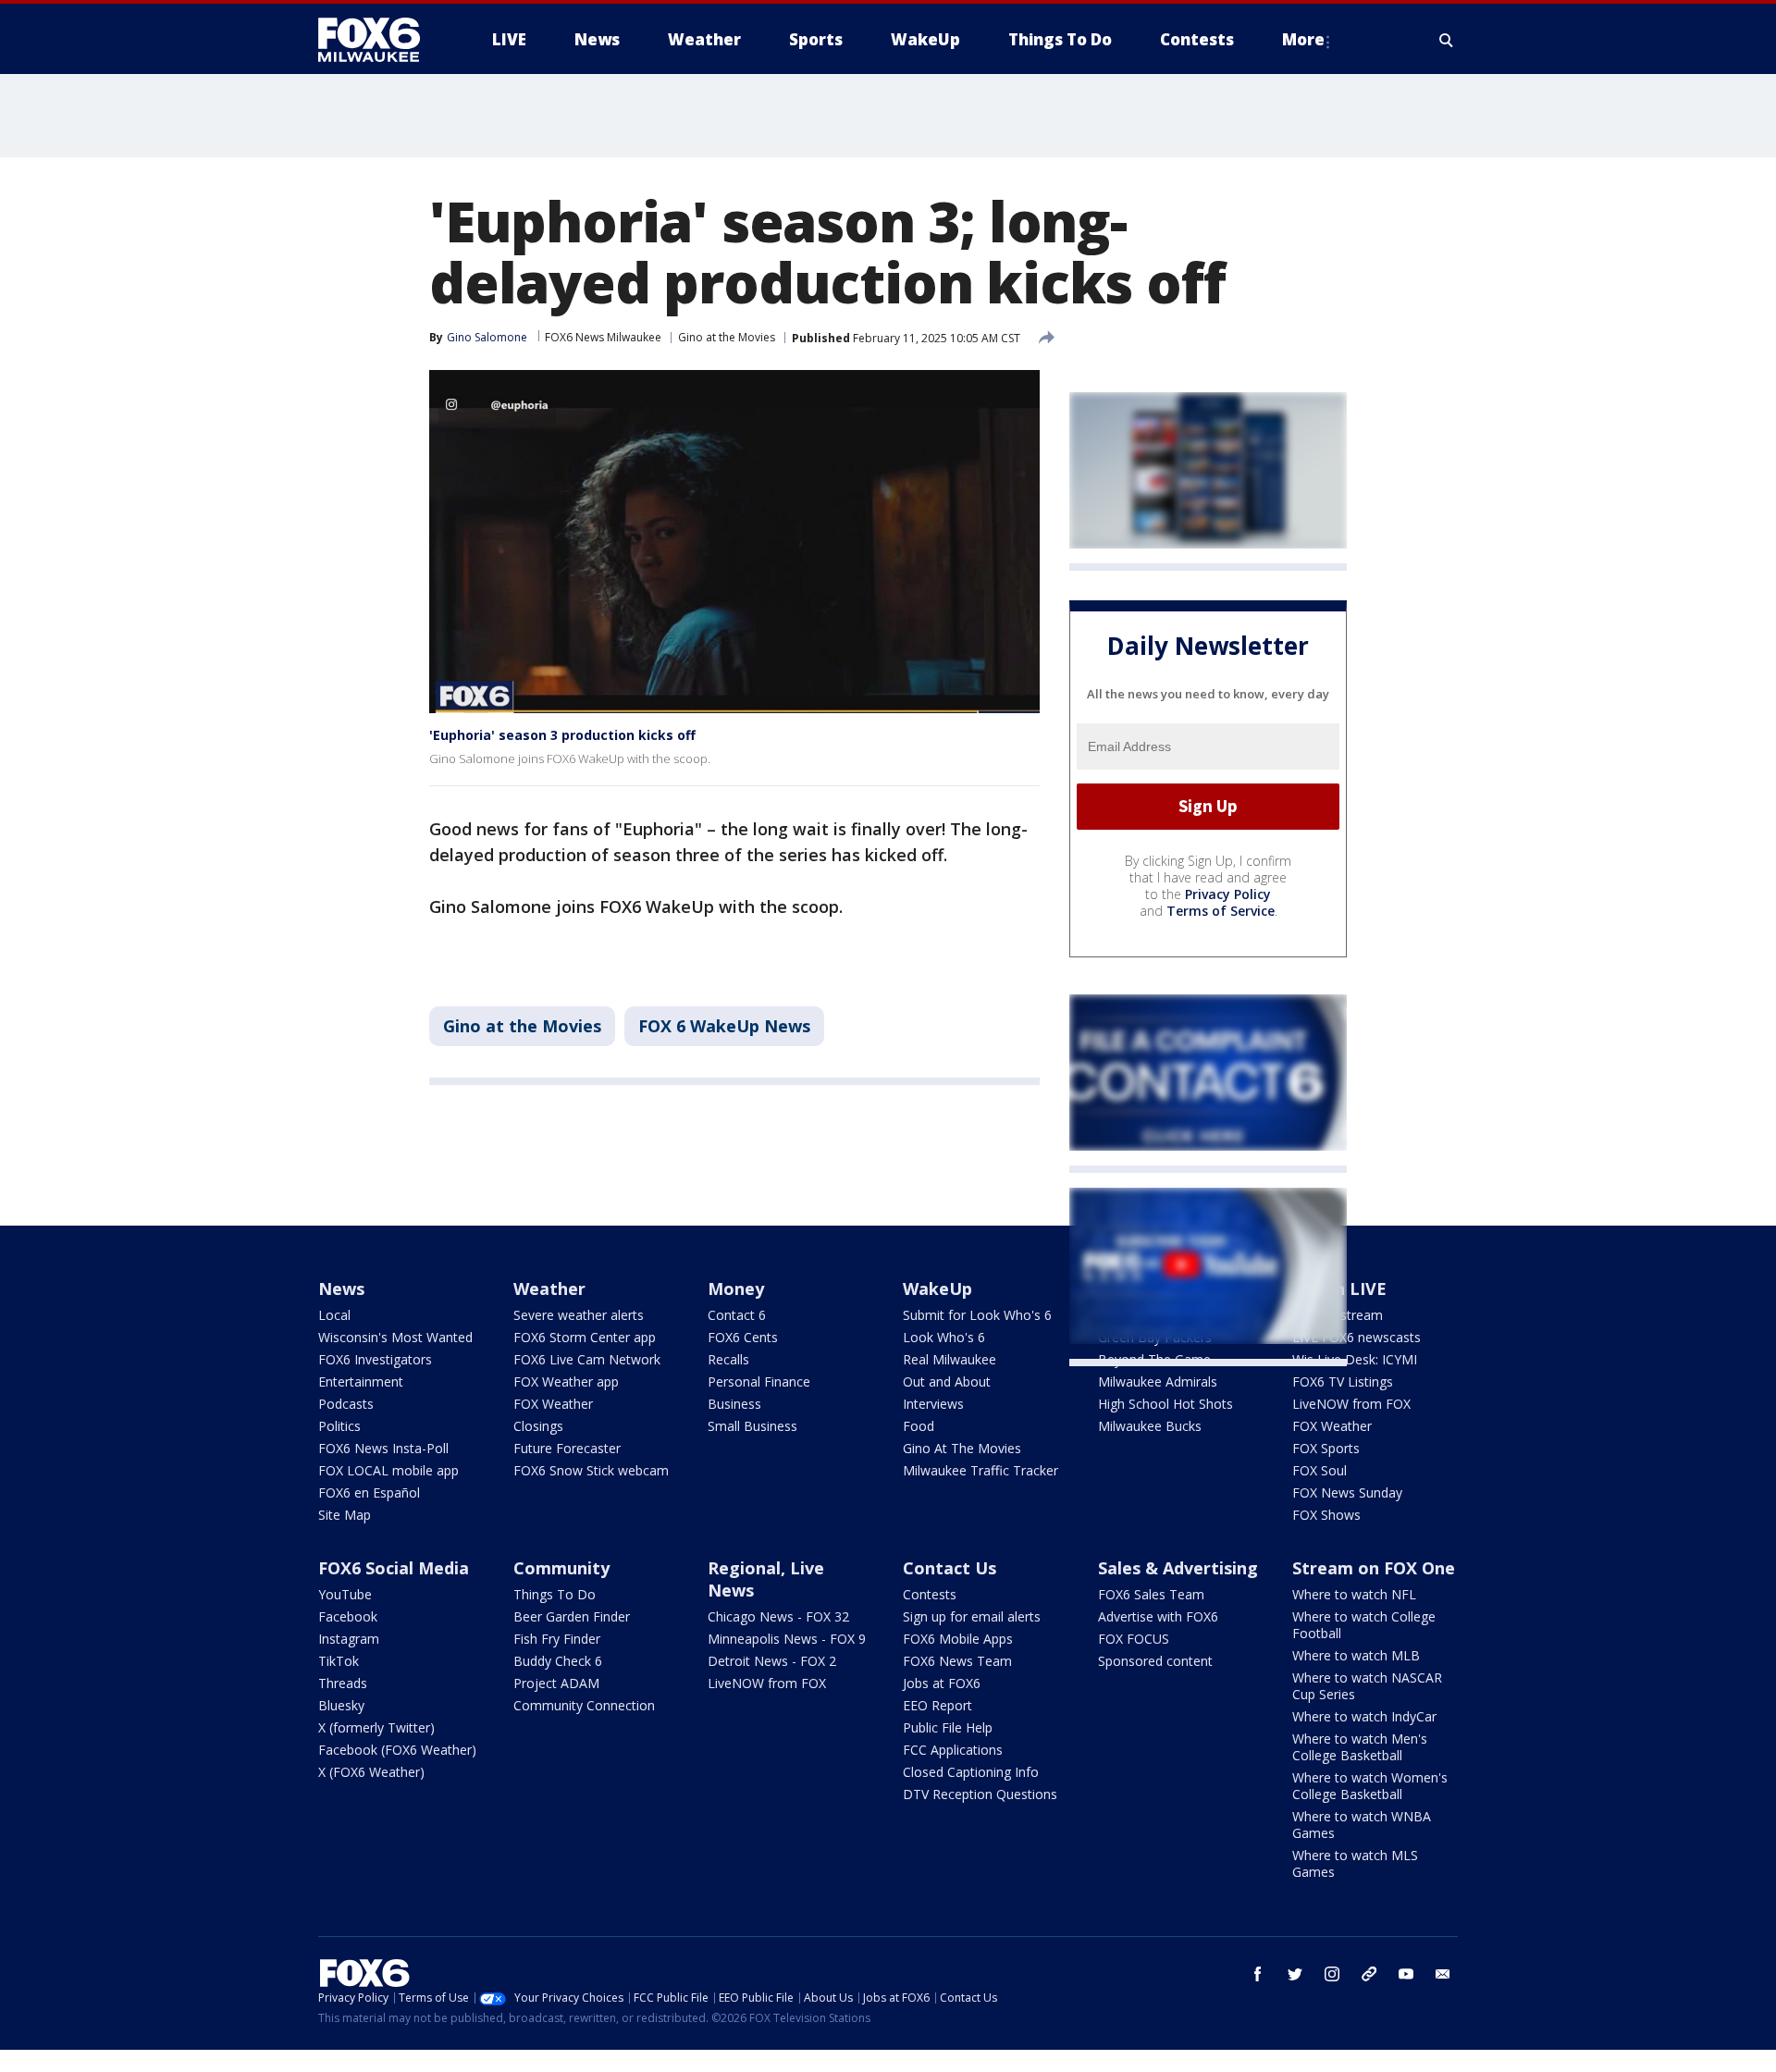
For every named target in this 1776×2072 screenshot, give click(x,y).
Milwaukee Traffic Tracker (980, 1470)
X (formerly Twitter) (376, 1727)
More (1303, 39)
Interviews (933, 1404)
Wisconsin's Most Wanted (395, 1337)
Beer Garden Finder (572, 1616)
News (341, 1289)
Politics (339, 1426)
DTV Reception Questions (980, 1794)
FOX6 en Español (369, 1492)
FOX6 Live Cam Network (587, 1359)
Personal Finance (759, 1381)
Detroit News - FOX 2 (772, 1661)
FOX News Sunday (1347, 1492)
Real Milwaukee (950, 1359)
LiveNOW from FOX (1351, 1404)
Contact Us (950, 1568)
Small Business (752, 1426)
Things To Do (555, 1594)
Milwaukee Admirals (1158, 1381)
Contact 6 (737, 1315)
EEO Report (937, 1705)
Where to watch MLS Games (1355, 1863)
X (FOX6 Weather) (371, 1772)
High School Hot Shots (1165, 1404)
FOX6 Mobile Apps (958, 1639)
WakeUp (937, 1289)
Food (919, 1426)
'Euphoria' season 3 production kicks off (562, 735)
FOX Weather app (566, 1381)
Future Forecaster (567, 1448)
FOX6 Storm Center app (585, 1337)
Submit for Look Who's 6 (977, 1315)
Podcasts (346, 1404)
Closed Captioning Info (971, 1772)
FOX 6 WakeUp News (724, 1026)
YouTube (345, 1594)
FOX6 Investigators (375, 1359)
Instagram (349, 1639)
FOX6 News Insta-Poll (383, 1448)
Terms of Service (1221, 911)
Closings (538, 1426)
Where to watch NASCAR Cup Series (1367, 1686)
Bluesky (341, 1705)
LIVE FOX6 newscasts (1357, 1337)
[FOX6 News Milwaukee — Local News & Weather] (379, 40)
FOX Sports (1326, 1448)
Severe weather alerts (579, 1315)
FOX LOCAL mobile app (388, 1470)
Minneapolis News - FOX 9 (787, 1639)
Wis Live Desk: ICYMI (1355, 1359)
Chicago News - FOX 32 (778, 1616)
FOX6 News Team (957, 1661)
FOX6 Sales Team (1151, 1594)
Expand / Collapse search (1447, 40)
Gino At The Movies (962, 1448)
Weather (549, 1289)
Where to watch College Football (1364, 1625)
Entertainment (361, 1381)
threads (1369, 1974)
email (1443, 1974)
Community (561, 1568)
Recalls (728, 1359)
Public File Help (948, 1727)
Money (736, 1289)
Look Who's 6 (944, 1337)
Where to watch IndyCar (1364, 1716)
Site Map (345, 1515)
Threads (343, 1683)
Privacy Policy (1228, 894)
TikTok (339, 1661)
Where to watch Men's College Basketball (1360, 1747)
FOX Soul (1320, 1470)
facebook (1258, 1974)
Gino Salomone (487, 337)
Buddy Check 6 (558, 1661)
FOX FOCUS (1134, 1639)
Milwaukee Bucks (1150, 1426)
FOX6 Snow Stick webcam (591, 1470)
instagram (1332, 1974)
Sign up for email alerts (972, 1616)
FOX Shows (1326, 1515)
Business (734, 1404)
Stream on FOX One (1374, 1568)
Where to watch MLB (1356, 1655)
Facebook (348, 1616)
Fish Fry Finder (557, 1639)
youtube (1406, 1974)
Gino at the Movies (727, 337)
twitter (1295, 1974)
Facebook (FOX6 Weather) (397, 1750)
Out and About (947, 1381)
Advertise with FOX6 (1158, 1616)
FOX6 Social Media (394, 1568)
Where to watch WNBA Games (1362, 1825)
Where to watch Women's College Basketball (1370, 1786)
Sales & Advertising (1178, 1568)
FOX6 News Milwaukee (603, 337)
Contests (930, 1594)
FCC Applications (953, 1750)
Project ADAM (556, 1683)
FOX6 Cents (743, 1337)
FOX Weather (553, 1404)
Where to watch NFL (1354, 1594)
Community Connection (584, 1705)
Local (334, 1315)
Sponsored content (1155, 1661)
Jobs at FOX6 (942, 1683)
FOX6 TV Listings (1343, 1381)
